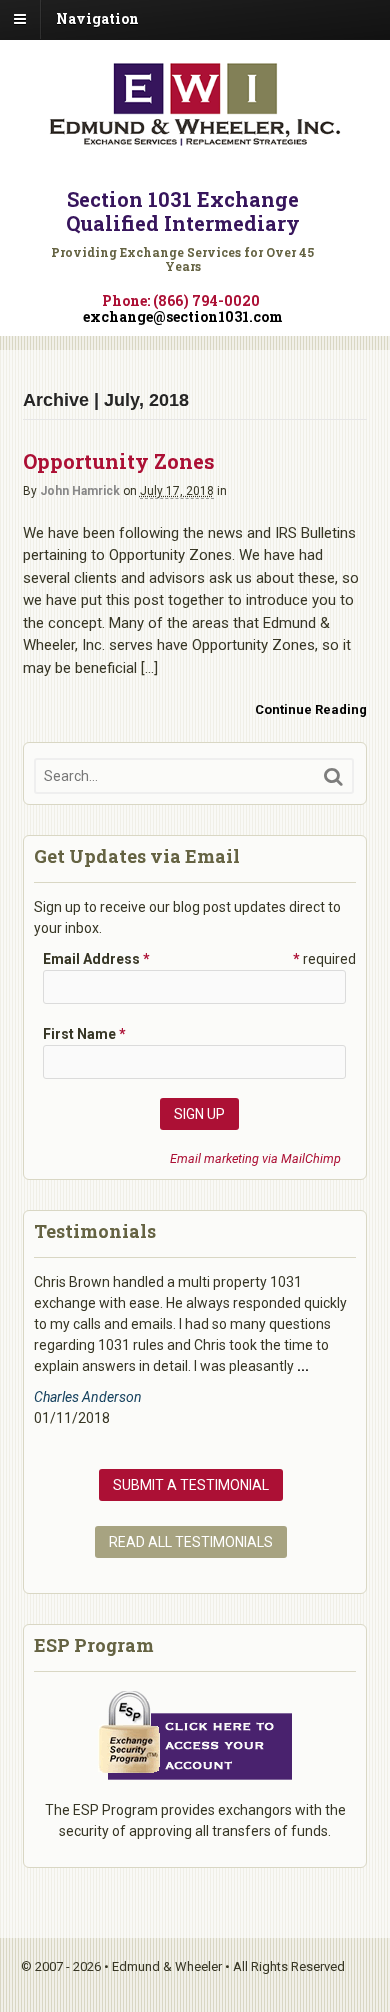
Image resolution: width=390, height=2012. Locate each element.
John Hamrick (80, 491)
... (303, 1366)
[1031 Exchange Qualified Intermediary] (195, 138)
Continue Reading (311, 709)
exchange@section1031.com (183, 316)
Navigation (97, 18)
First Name (84, 1034)
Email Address (96, 959)
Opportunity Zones (119, 461)
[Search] (333, 776)
